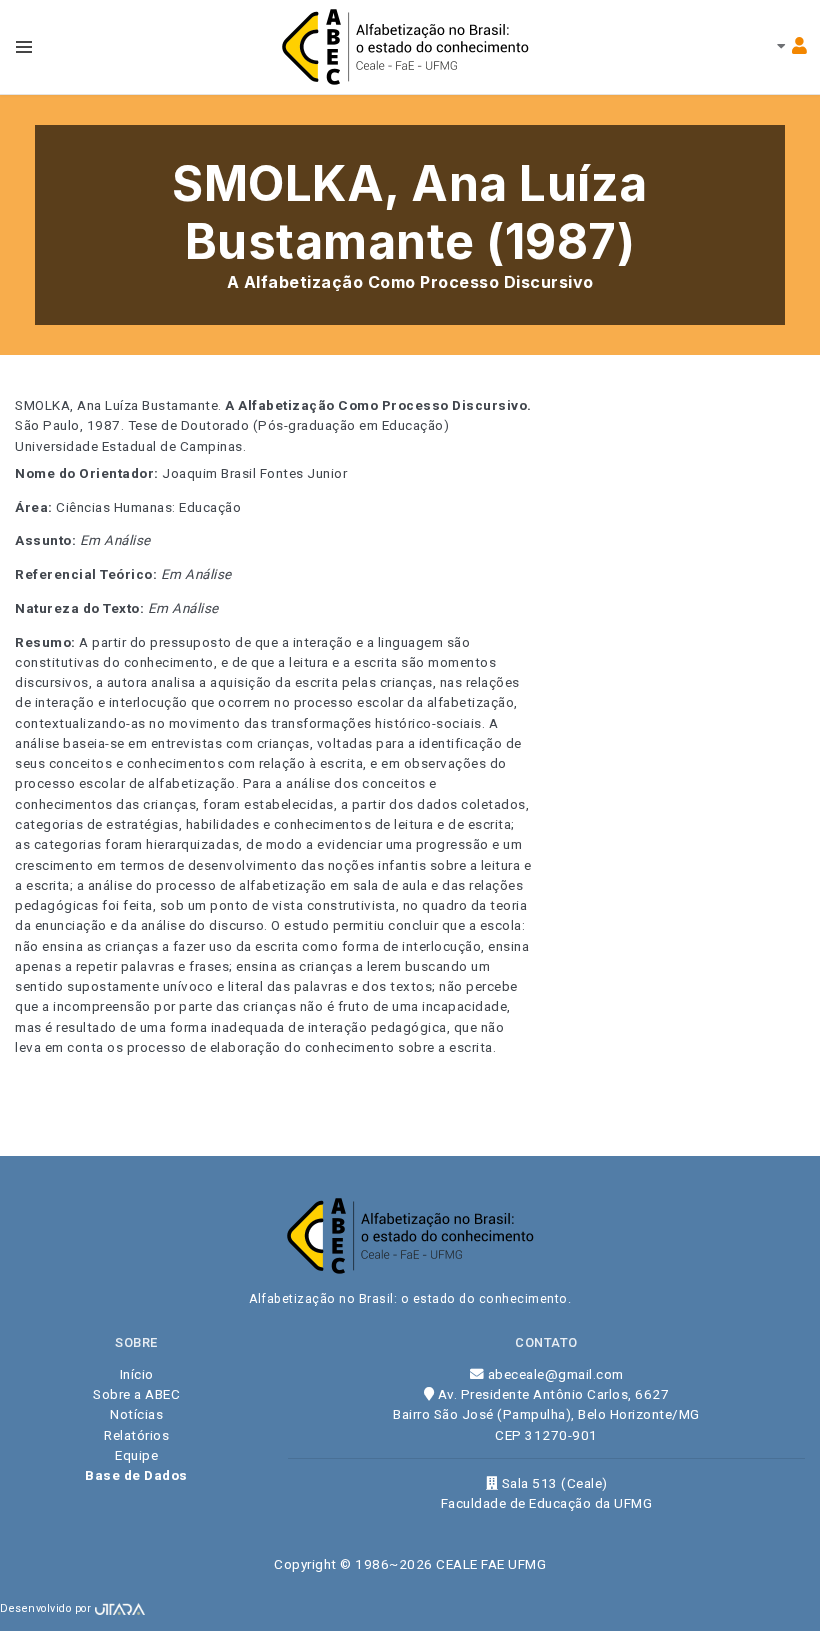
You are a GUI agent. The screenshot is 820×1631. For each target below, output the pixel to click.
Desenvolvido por (47, 1608)
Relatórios (136, 1435)
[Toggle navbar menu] (24, 47)
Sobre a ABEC (136, 1394)
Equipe (136, 1455)
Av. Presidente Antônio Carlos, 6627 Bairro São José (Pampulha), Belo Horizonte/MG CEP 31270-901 (546, 1414)
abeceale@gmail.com (554, 1374)
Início (137, 1374)
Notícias (136, 1414)
